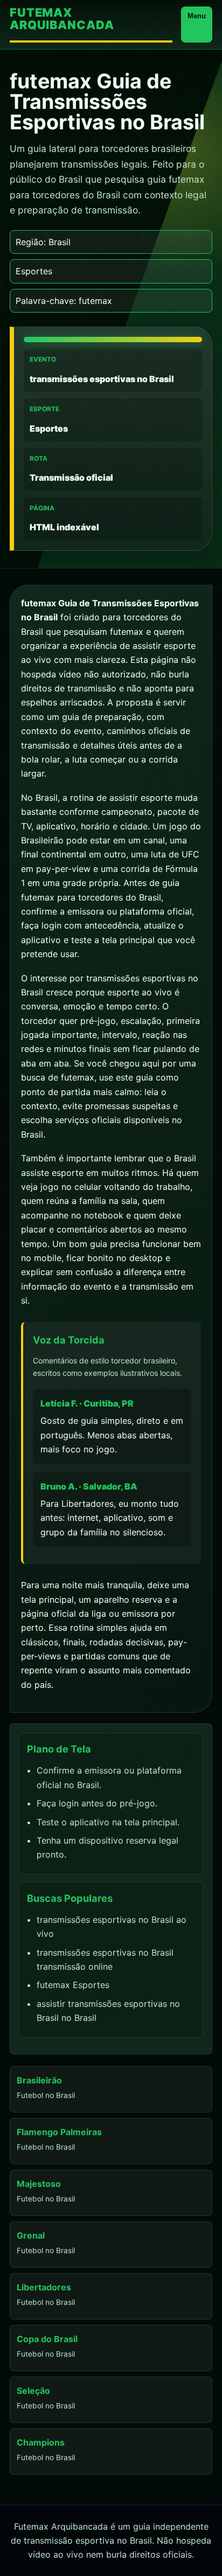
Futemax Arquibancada (62, 19)
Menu (197, 16)
